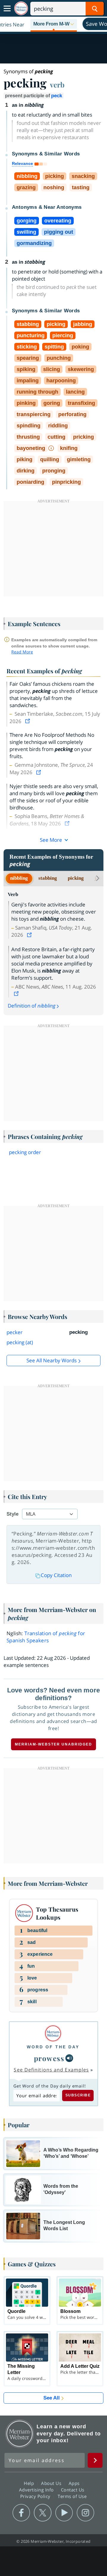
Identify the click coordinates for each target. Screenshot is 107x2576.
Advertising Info (37, 2489)
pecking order (25, 1152)
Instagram (85, 2513)
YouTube (64, 2513)
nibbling (19, 878)
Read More (22, 652)
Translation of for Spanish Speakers (46, 1637)
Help (30, 2483)
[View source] (28, 721)
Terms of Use (72, 2496)
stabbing (48, 878)
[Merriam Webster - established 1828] (21, 8)
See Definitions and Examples (51, 2070)
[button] (54, 24)
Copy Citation (56, 1575)
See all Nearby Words (52, 1360)
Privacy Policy (36, 2496)
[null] (69, 2058)
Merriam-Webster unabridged (53, 1744)
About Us (52, 2483)
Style (12, 1514)
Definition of (32, 1006)
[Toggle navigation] (7, 9)
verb (57, 85)
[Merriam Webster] (53, 2033)
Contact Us (73, 2489)
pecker (15, 1332)
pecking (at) (20, 1342)
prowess (49, 2058)
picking (76, 878)
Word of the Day (53, 2047)
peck (57, 96)
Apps (75, 2483)
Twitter (43, 2513)
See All (52, 2398)
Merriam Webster (20, 2434)
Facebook (21, 2513)
